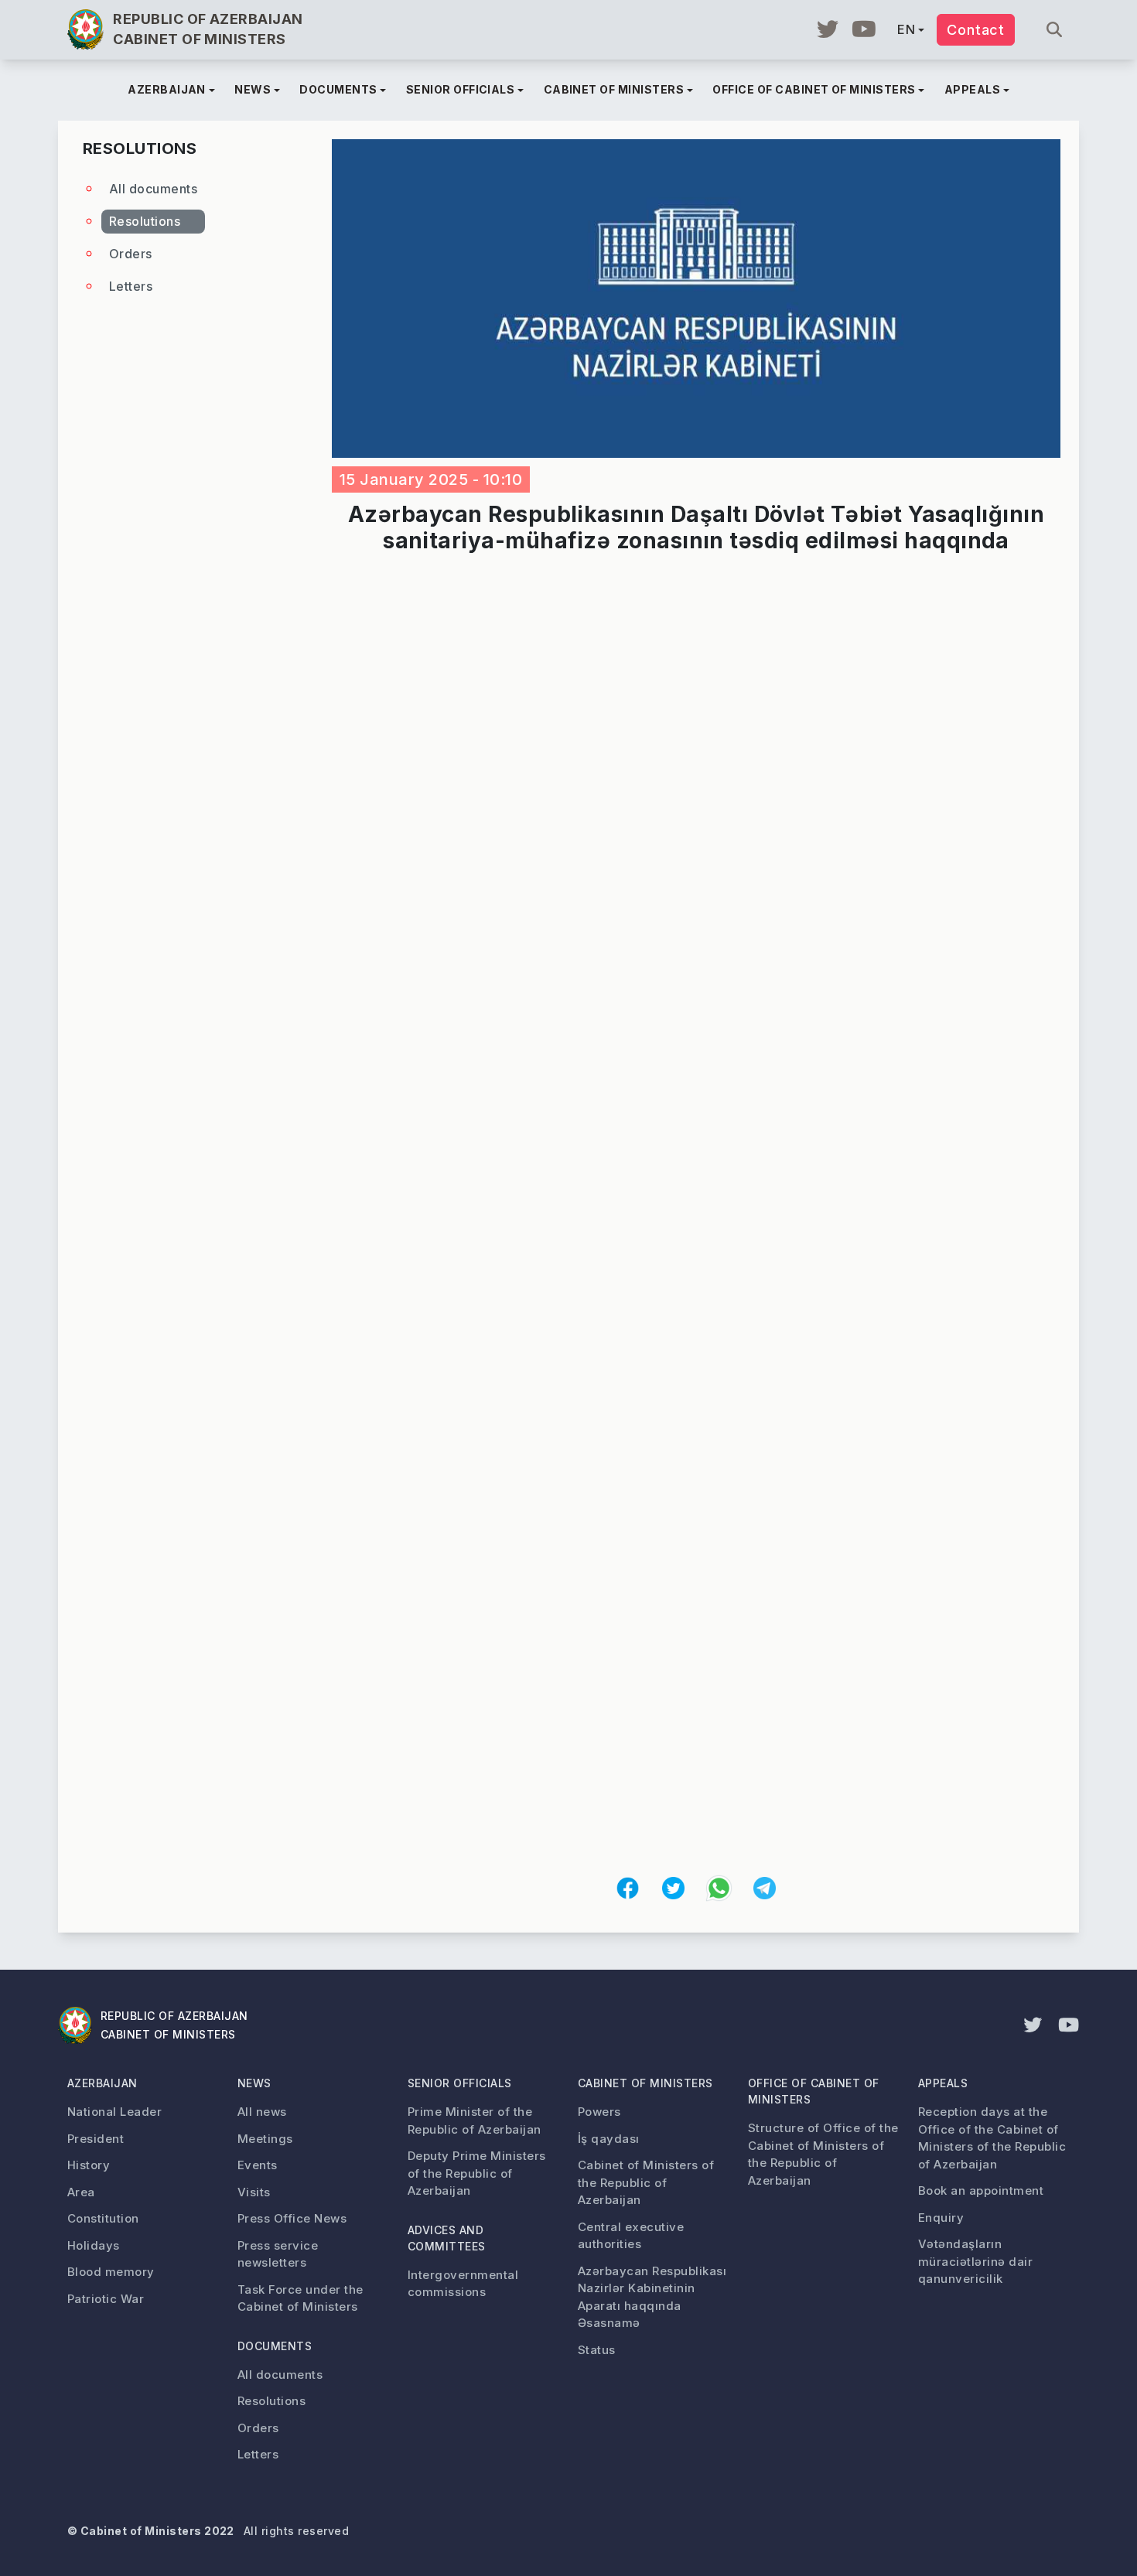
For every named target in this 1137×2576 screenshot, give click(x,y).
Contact (976, 30)
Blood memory (111, 2272)
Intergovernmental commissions (463, 2284)
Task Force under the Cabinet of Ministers (300, 2298)
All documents (153, 189)
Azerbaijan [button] (167, 89)
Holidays (94, 2245)
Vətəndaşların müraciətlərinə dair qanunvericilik (975, 2261)
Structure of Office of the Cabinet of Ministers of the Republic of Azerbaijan (823, 2154)
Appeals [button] (972, 89)
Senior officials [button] (461, 89)
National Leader (114, 2112)
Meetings (265, 2139)
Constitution (103, 2218)
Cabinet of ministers (645, 2083)
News (254, 2083)
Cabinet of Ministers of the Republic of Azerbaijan (646, 2182)
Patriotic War (106, 2299)
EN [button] (906, 29)
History (89, 2165)
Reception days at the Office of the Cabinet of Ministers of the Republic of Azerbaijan (992, 2138)
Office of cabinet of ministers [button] (814, 89)
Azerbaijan (102, 2083)
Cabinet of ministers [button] (614, 89)
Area (81, 2192)
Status (597, 2350)
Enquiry (941, 2218)
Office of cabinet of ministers (814, 2091)
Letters (131, 286)
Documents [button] (338, 89)
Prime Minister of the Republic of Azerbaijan (475, 2121)
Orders (131, 254)
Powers (599, 2112)
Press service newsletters (278, 2254)
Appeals (943, 2083)
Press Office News (292, 2218)
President (96, 2139)
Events (258, 2165)
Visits (254, 2192)
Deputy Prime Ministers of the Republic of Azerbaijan (477, 2173)
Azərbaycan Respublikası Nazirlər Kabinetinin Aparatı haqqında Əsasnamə (652, 2297)
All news (262, 2112)
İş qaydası (609, 2139)
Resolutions (145, 221)
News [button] (253, 89)
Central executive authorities (631, 2236)
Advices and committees (447, 2238)
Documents (275, 2346)
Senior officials (460, 2083)
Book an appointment (981, 2190)
